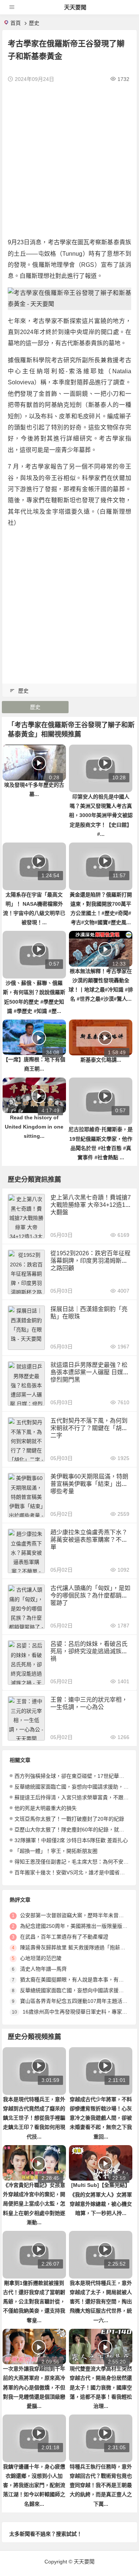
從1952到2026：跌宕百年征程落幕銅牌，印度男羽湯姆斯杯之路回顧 (90, 1261)
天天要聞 (75, 7)
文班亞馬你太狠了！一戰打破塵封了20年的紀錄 (69, 1819)
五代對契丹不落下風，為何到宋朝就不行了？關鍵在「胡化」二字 (90, 1428)
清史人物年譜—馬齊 (43, 1969)
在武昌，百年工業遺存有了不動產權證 (64, 1937)
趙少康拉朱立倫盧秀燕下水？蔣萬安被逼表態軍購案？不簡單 (89, 1540)
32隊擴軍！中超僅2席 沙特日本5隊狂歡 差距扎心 (71, 1840)
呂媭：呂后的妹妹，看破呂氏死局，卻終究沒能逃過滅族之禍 (89, 1651)
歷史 (34, 23)
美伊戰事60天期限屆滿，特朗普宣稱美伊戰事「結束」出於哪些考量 (89, 1484)
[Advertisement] (69, 160)
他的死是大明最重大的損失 (46, 1808)
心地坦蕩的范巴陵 (41, 1958)
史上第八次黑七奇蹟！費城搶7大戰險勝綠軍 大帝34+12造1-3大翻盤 (91, 1205)
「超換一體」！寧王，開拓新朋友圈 (56, 1851)
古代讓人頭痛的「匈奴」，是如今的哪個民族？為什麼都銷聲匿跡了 (90, 1595)
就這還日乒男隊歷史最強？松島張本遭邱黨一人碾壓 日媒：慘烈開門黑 (90, 1372)
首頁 (16, 23)
